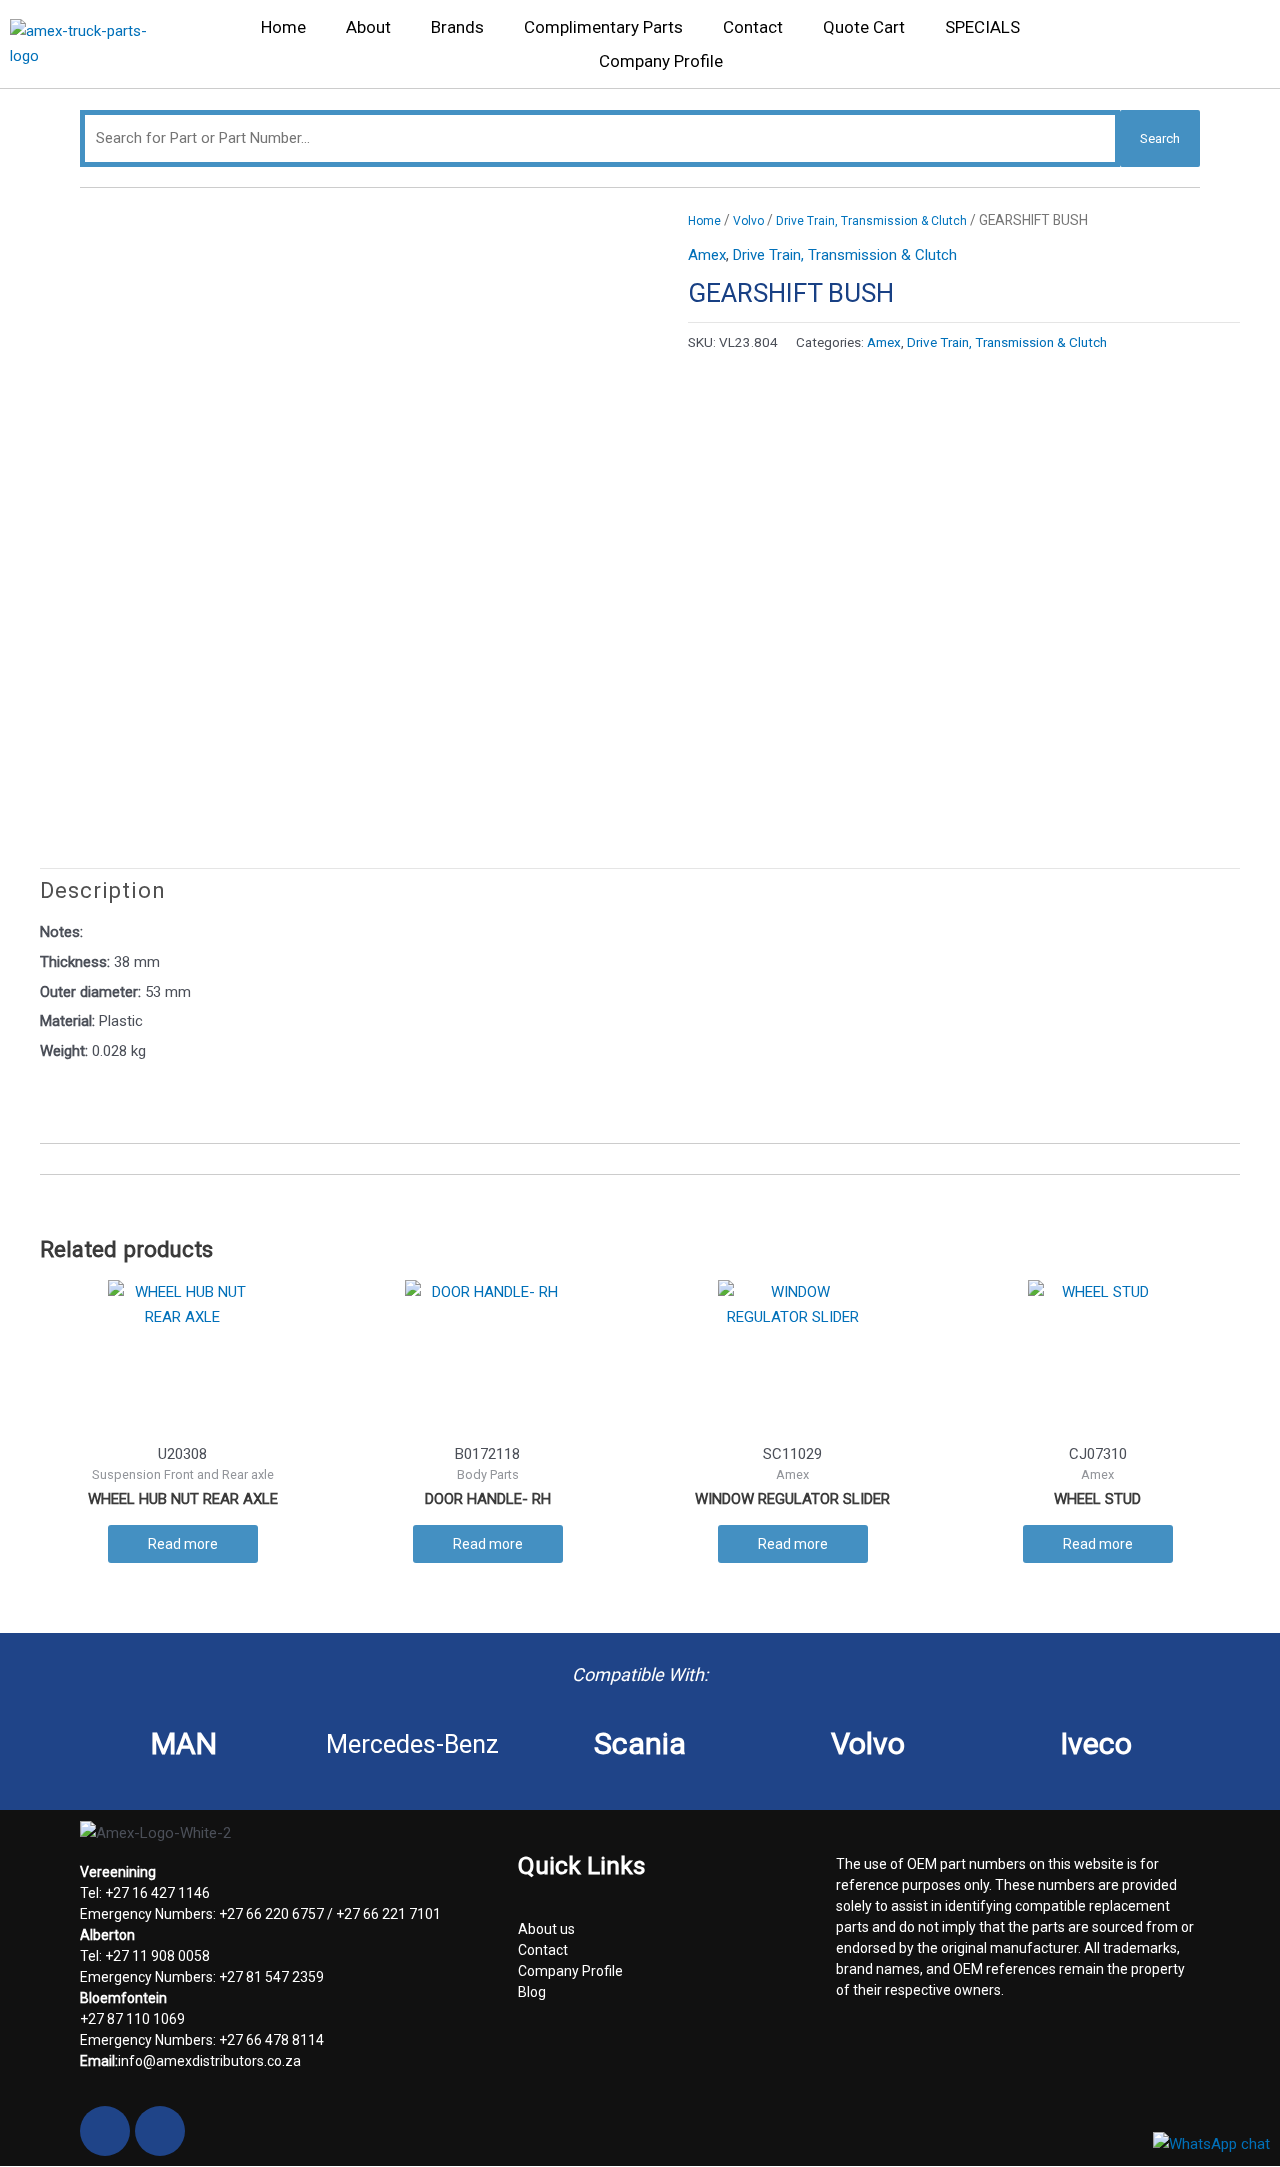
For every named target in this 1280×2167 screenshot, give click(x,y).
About (368, 27)
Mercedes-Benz (412, 1744)
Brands (457, 27)
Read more (183, 1544)
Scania (640, 1743)
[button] (1244, 49)
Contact (753, 27)
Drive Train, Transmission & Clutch (871, 221)
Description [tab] (103, 890)
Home (283, 27)
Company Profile (661, 61)
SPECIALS (982, 27)
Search (1160, 138)
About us (546, 1929)
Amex (707, 255)
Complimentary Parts (603, 27)
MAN (184, 1743)
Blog (532, 1992)
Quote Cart (864, 27)
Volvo (748, 221)
